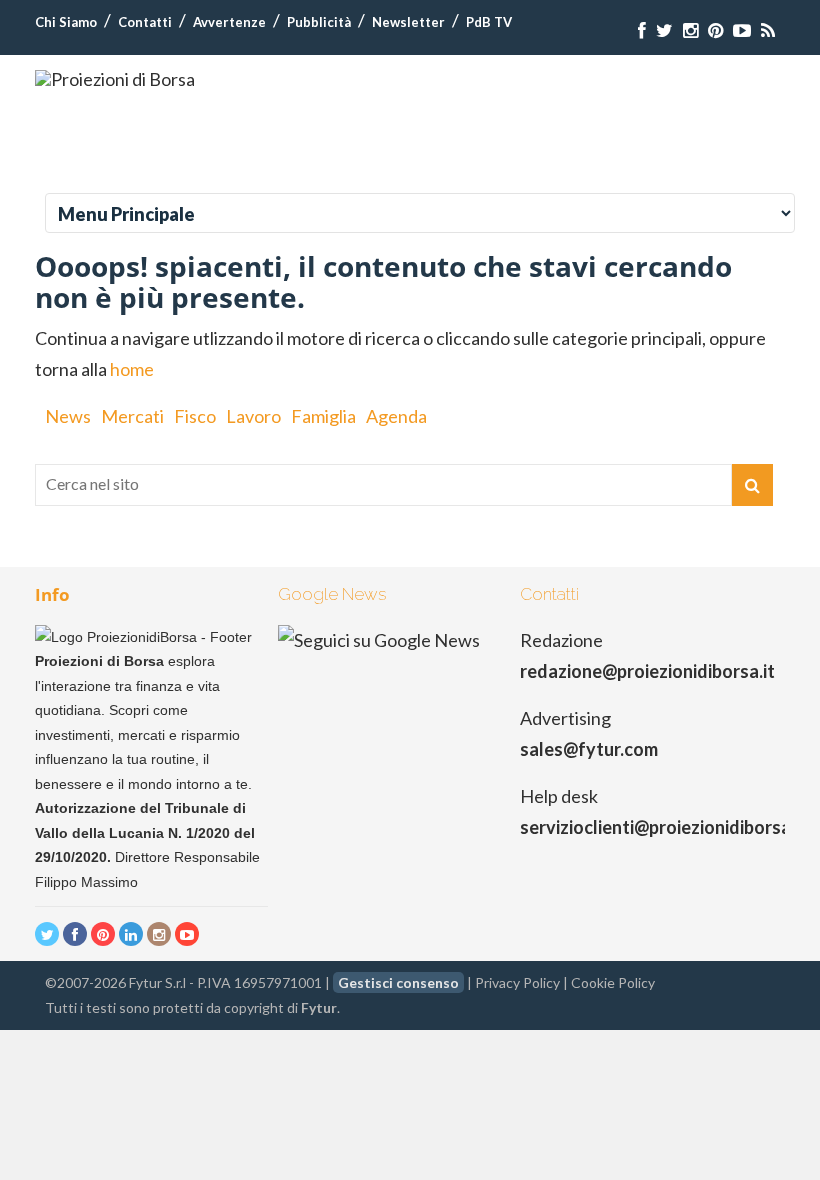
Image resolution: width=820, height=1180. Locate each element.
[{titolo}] (642, 30)
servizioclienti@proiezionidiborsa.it (663, 827)
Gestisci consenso (398, 982)
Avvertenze (229, 22)
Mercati (132, 416)
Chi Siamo (66, 22)
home (132, 369)
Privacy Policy (517, 982)
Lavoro (253, 416)
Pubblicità (319, 22)
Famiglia (323, 416)
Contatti (145, 22)
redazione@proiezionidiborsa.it (647, 671)
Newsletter (408, 22)
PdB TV (489, 22)
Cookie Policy (613, 982)
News (68, 416)
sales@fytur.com (589, 749)
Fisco (195, 416)
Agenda (396, 416)
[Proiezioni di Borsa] (115, 79)
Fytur (319, 1007)
